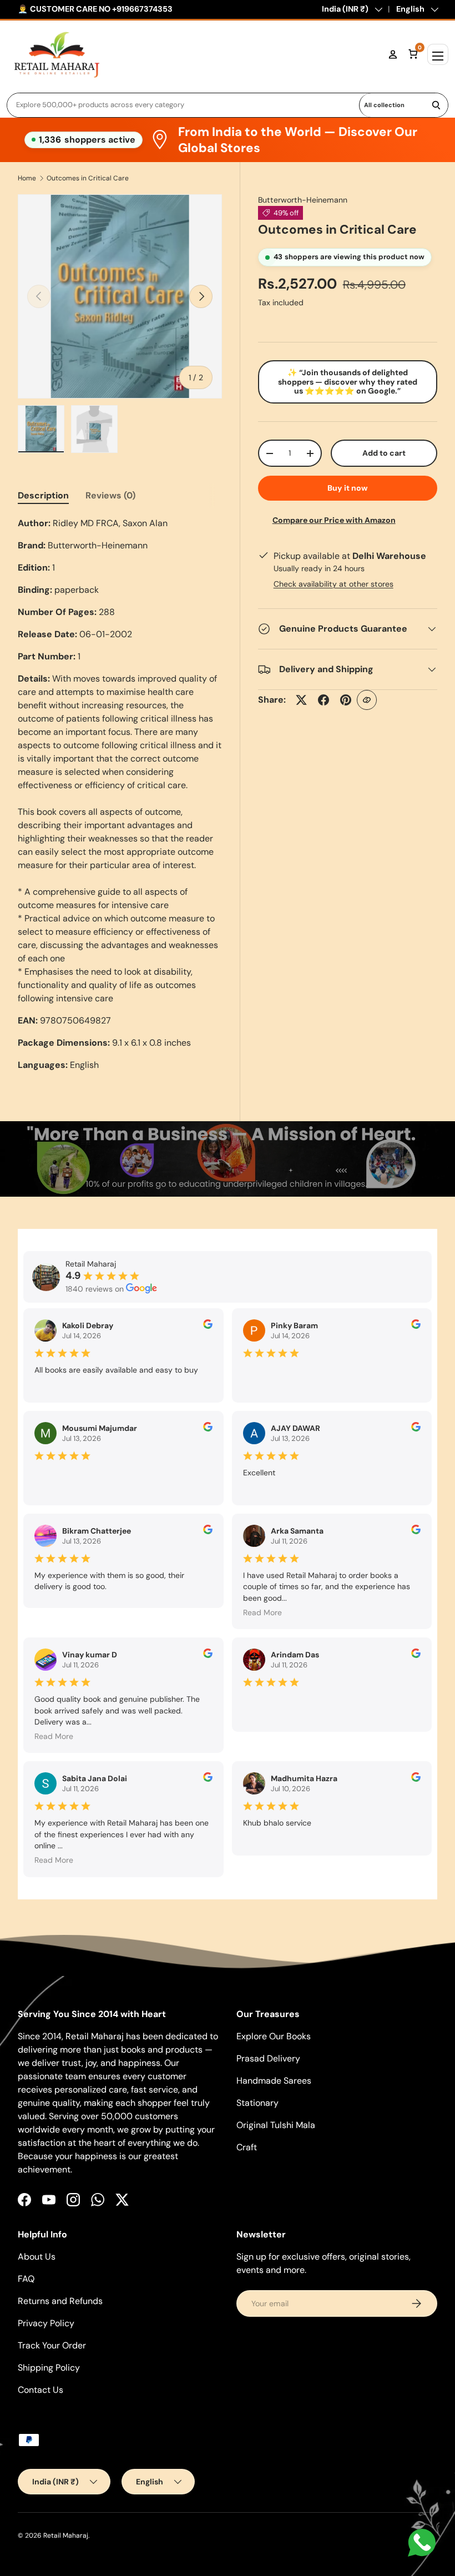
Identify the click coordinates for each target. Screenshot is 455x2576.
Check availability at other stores (333, 584)
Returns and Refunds (60, 2301)
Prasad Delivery (268, 2058)
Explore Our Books (274, 2036)
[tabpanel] (120, 794)
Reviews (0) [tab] (110, 495)
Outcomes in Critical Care (88, 178)
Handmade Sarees (274, 2081)
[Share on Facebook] (323, 700)
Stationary (257, 2103)
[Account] (393, 54)
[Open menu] (438, 54)
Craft (247, 2147)
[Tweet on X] (301, 700)
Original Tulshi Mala (276, 2125)
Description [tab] (43, 495)
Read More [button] (262, 1612)
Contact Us (41, 2390)
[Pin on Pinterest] (346, 700)
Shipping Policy (49, 2368)
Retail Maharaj (66, 2535)
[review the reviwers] (208, 1326)
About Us (37, 2257)
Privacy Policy (46, 2323)
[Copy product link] (367, 700)
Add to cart (384, 453)
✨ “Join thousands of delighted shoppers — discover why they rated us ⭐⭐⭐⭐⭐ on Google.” (348, 382)
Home (27, 178)
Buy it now (348, 488)
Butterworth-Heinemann (303, 200)
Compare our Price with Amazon (334, 520)
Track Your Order (52, 2345)
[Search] (436, 105)
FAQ (26, 2279)
